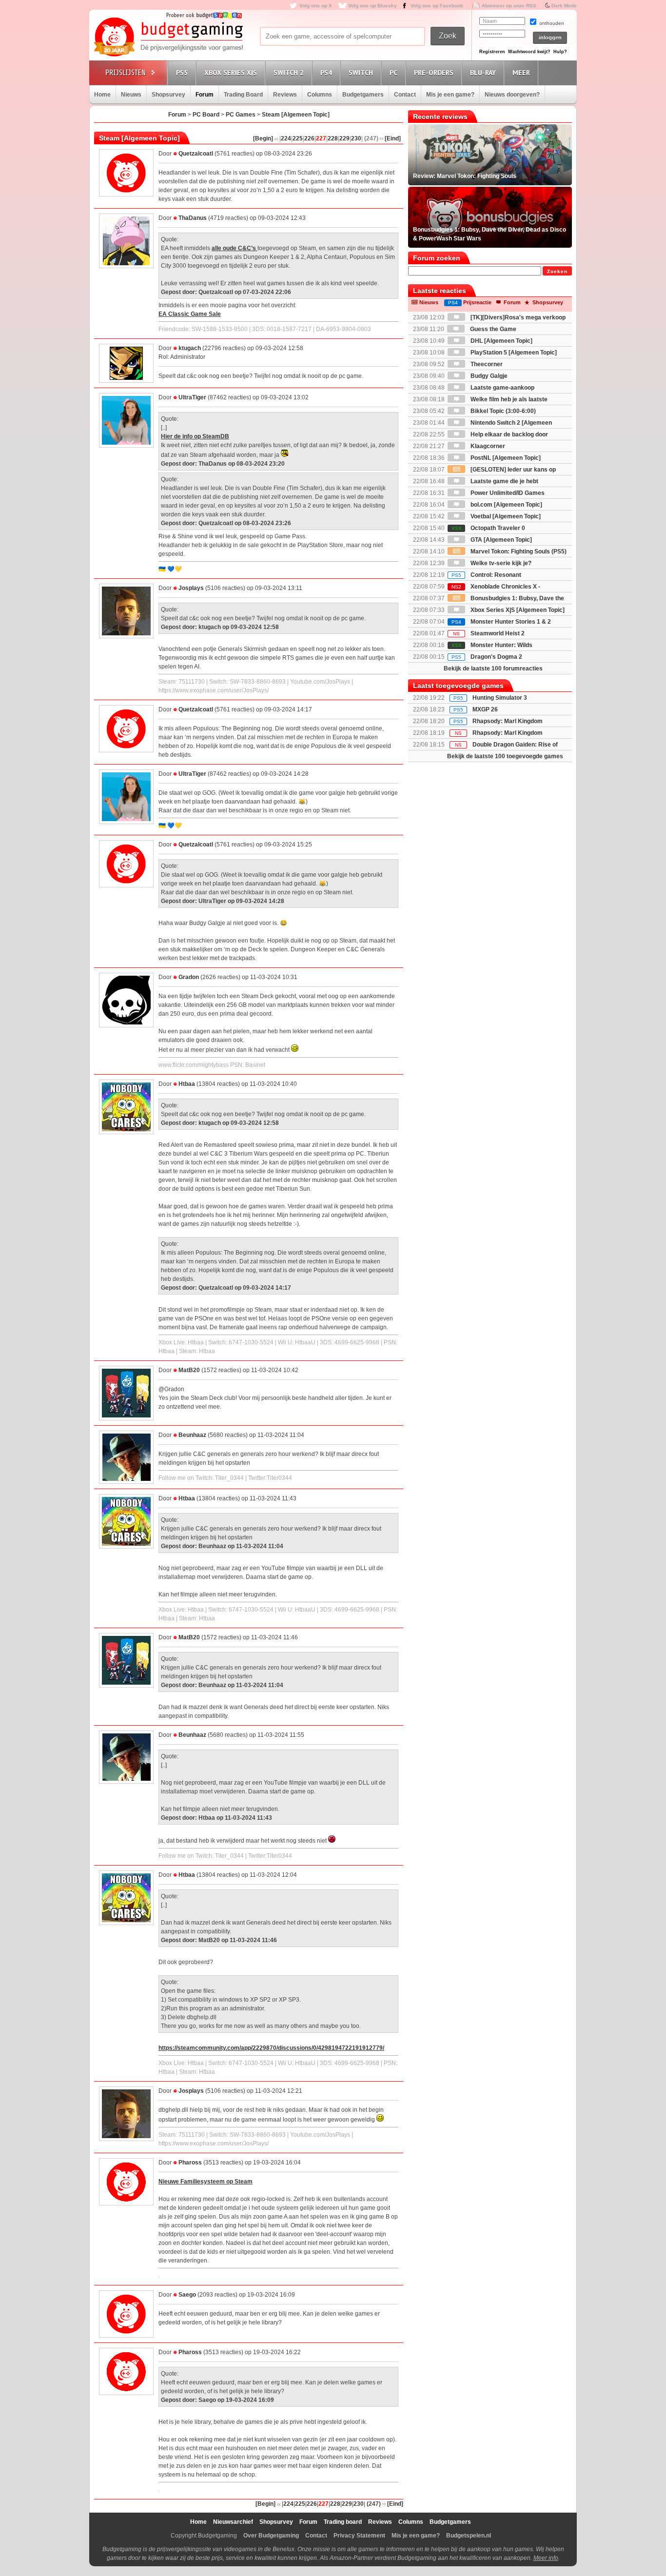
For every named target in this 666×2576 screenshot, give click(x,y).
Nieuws (131, 95)
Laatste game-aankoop (502, 388)
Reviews (285, 95)
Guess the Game (492, 329)
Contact (405, 95)
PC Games (241, 115)
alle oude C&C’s (235, 248)
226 (309, 138)
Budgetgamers (363, 95)
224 (286, 138)
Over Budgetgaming (271, 2536)
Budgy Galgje (488, 376)
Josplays (191, 588)
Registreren (492, 52)
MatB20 (189, 1370)
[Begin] (263, 138)
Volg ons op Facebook (437, 6)
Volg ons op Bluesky (372, 6)
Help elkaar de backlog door (509, 434)
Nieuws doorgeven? (512, 95)
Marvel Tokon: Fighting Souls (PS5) (518, 551)
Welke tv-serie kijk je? (500, 563)
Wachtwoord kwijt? (529, 52)
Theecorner (486, 364)
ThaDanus (193, 218)
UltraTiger (192, 397)
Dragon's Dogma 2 (487, 657)
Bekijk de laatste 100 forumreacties (493, 669)
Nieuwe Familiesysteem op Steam (206, 2182)
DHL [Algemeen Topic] (501, 341)
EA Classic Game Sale (190, 314)
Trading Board (243, 95)
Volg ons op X (316, 6)
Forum (205, 95)
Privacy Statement (359, 2536)
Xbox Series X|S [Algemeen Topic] (517, 610)
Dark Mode (564, 6)
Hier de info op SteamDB (195, 436)
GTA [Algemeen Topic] (500, 540)
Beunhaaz (192, 1435)
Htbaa (187, 1084)
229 (344, 138)
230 (356, 138)
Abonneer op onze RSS (509, 6)
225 (298, 138)
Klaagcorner (487, 446)
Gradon (189, 977)
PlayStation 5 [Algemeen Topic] (513, 353)
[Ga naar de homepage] (168, 38)
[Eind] (393, 138)
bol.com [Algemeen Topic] (506, 505)
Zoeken (557, 271)
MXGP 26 (485, 709)
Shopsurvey (168, 95)
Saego (187, 2295)
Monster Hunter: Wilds (492, 645)
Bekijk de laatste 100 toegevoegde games (505, 756)
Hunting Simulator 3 (500, 698)
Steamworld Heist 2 (489, 633)
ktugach (190, 348)
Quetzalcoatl (196, 154)
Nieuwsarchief (233, 2522)
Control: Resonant (486, 575)
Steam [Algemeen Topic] (296, 115)
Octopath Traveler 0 (488, 528)
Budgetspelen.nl (469, 2536)
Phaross (190, 2163)
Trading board (343, 2522)
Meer (521, 73)
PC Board (206, 115)
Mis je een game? (450, 95)
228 (333, 138)
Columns (320, 95)
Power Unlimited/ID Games (507, 493)
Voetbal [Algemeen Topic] (505, 516)
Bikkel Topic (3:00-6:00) (502, 411)
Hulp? (560, 52)
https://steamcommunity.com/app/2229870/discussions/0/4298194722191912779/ (271, 2048)
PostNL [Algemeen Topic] (505, 458)
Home (102, 95)
